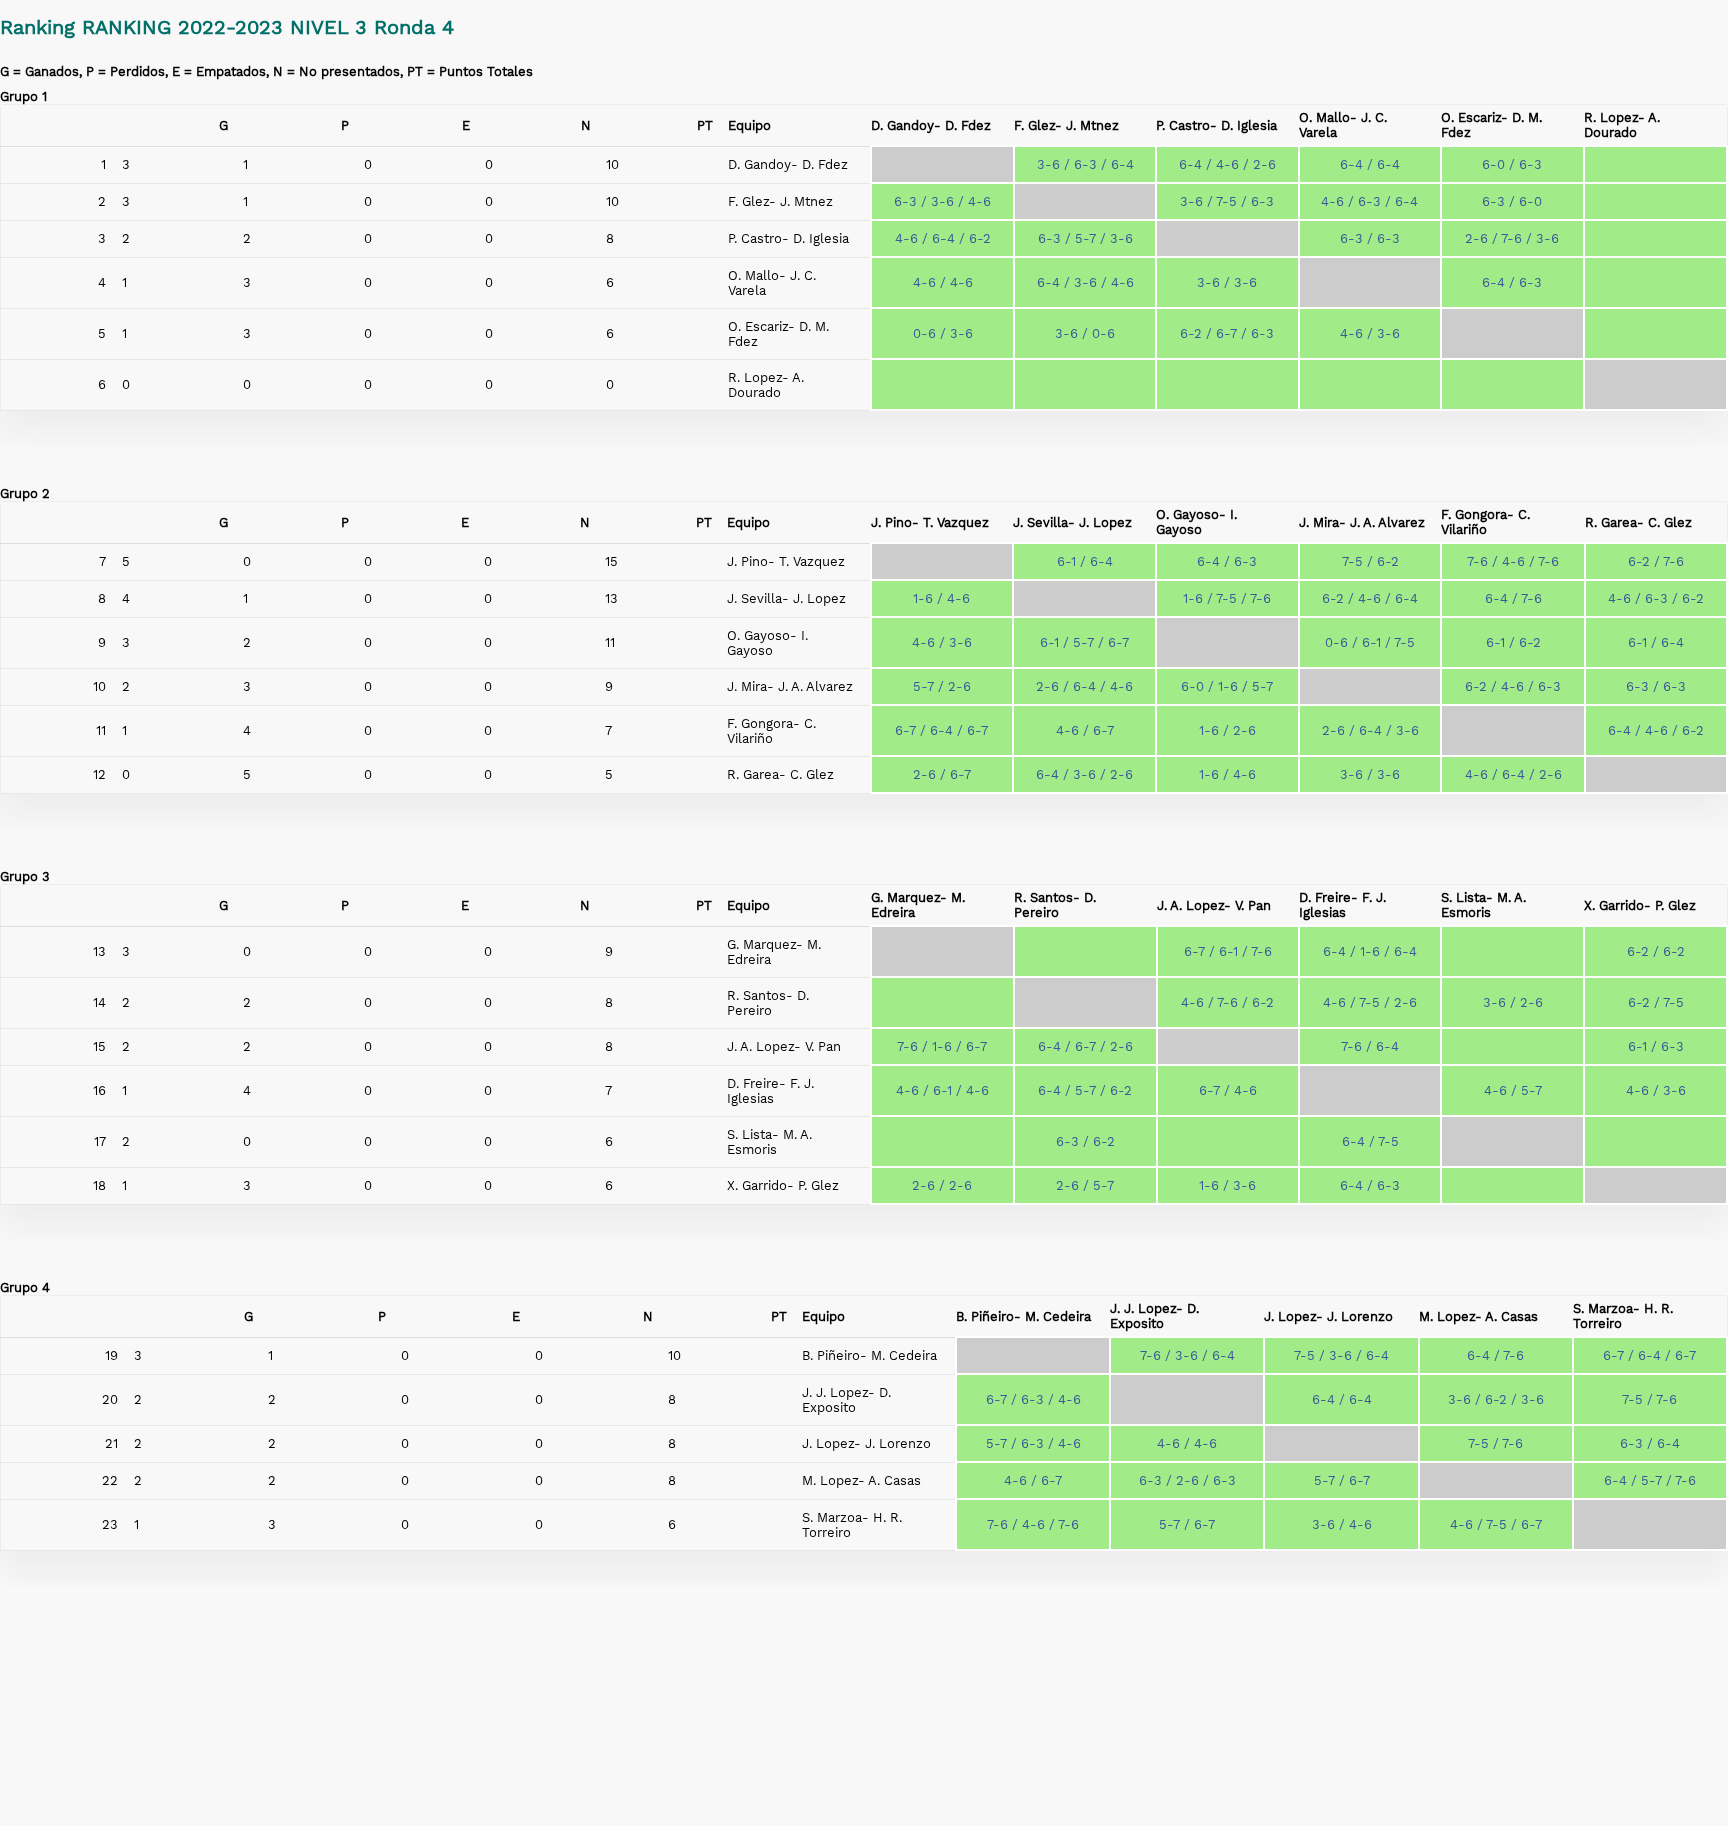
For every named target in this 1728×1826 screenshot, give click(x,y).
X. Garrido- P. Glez (1640, 905)
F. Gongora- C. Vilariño (1485, 522)
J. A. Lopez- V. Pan (1214, 905)
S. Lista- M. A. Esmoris (1483, 905)
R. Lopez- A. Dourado (1622, 125)
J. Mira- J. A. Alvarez (1362, 522)
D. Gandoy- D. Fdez (931, 125)
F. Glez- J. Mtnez (1066, 125)
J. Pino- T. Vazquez (930, 522)
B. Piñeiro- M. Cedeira (1023, 1316)
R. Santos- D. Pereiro (1055, 905)
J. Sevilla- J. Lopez (1072, 522)
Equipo (749, 125)
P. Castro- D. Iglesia (1216, 125)
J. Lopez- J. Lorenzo (1328, 1316)
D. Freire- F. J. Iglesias (1342, 905)
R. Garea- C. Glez (1638, 522)
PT (705, 125)
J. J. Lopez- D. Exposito (1154, 1316)
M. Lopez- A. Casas (1478, 1316)
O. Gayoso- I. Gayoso (1196, 522)
